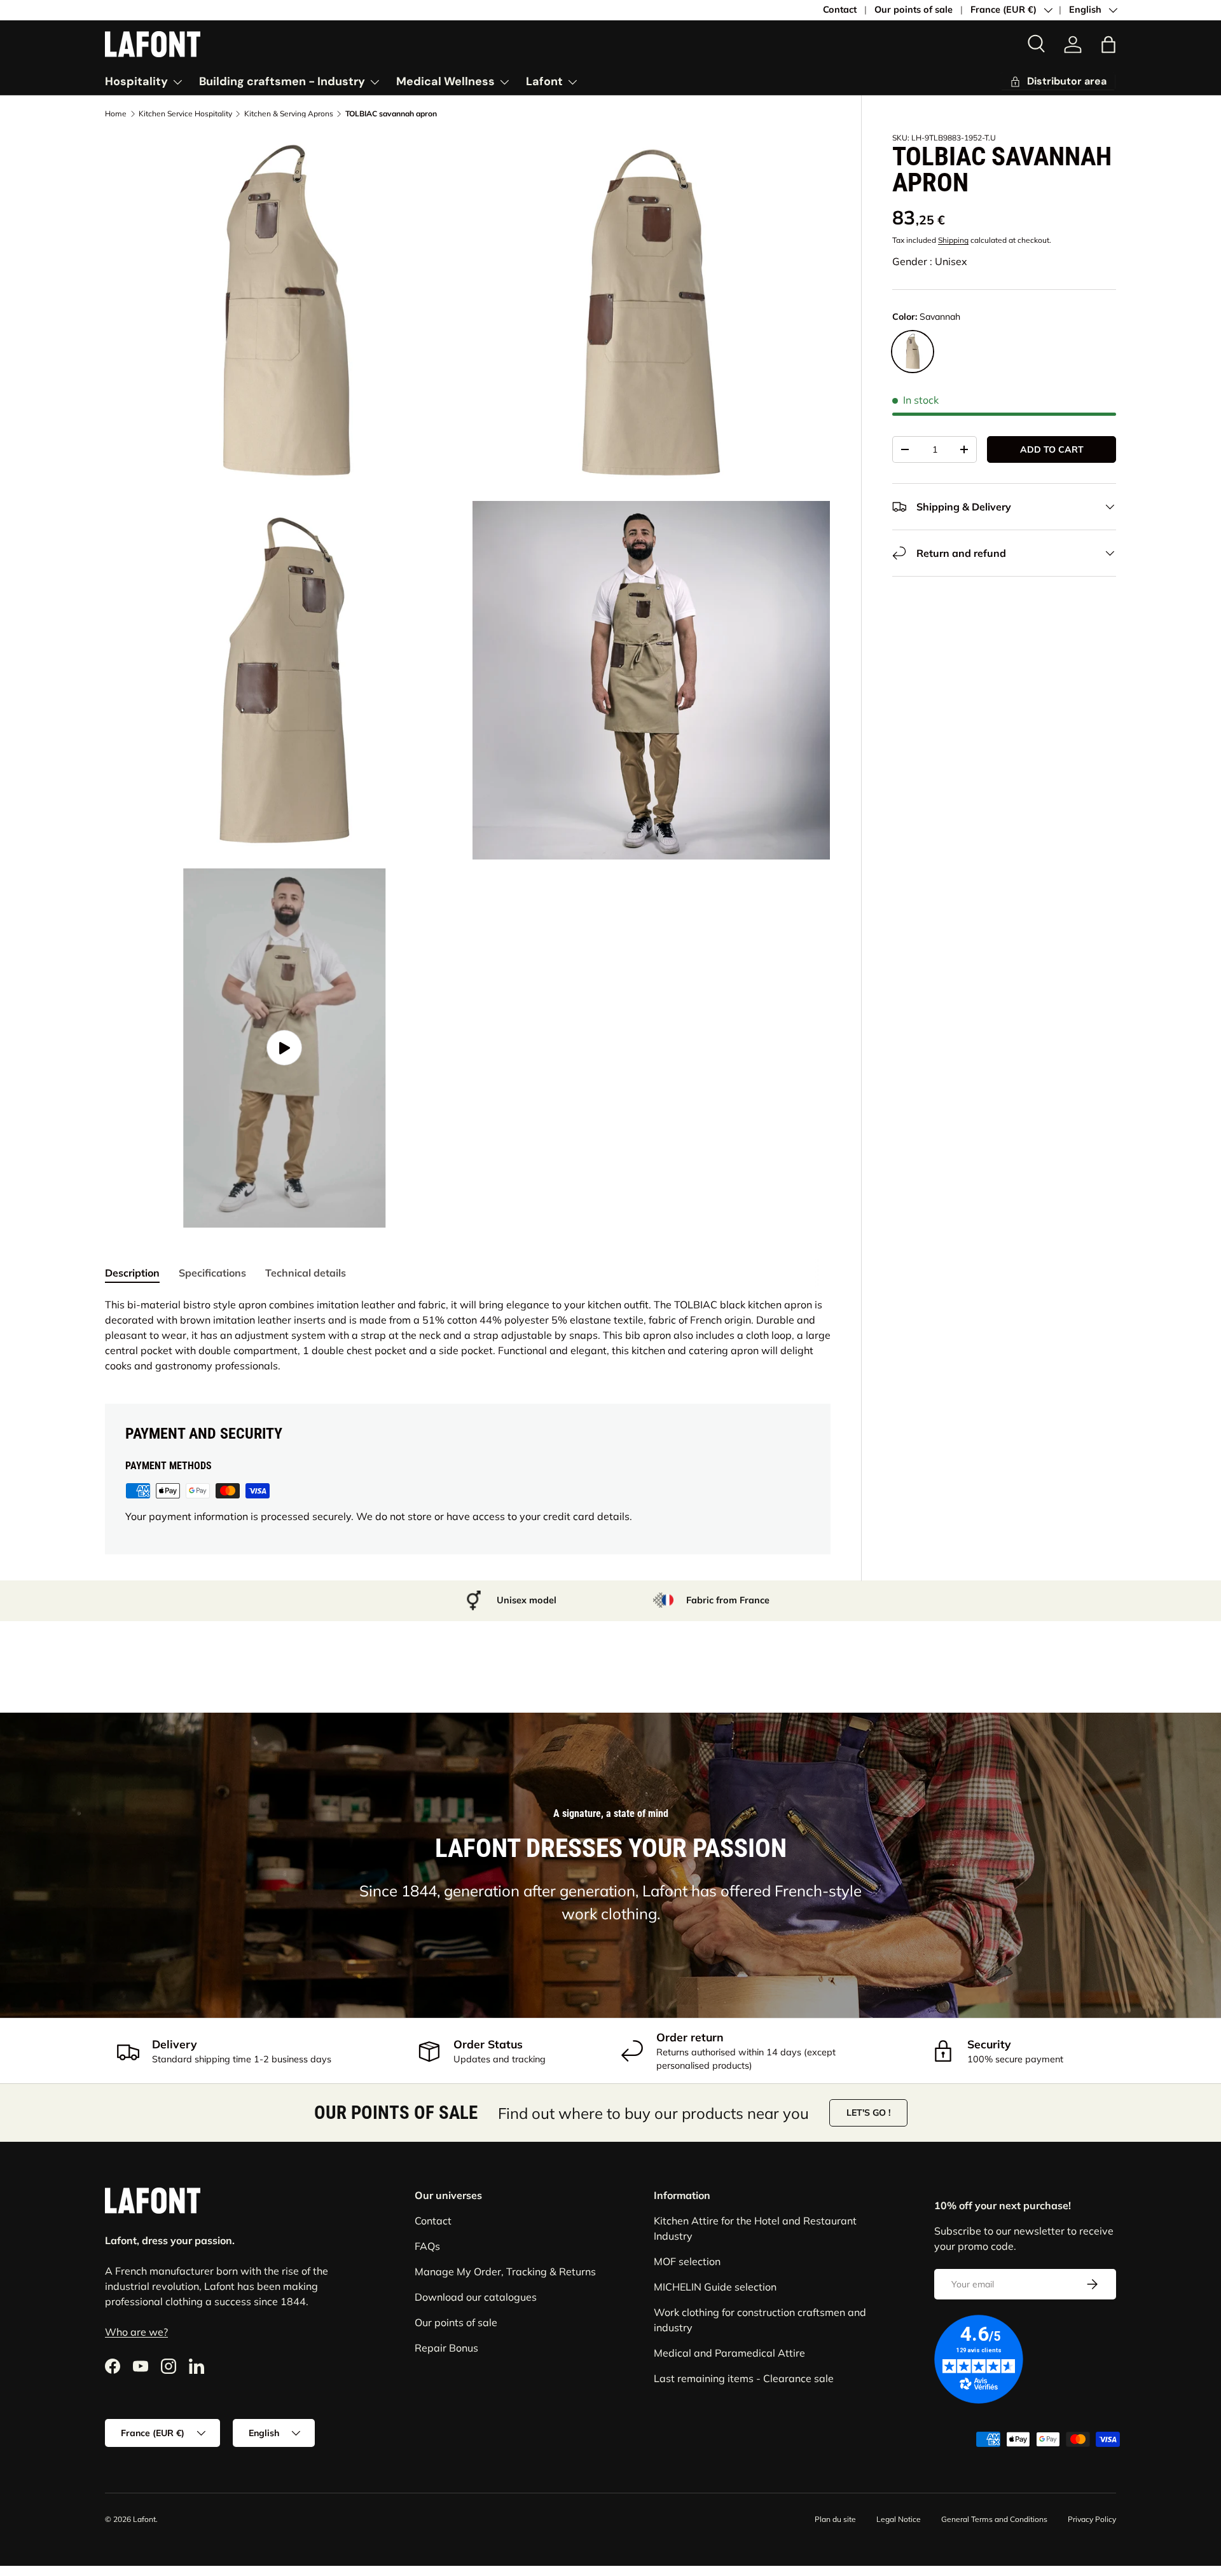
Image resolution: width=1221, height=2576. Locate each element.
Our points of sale (914, 10)
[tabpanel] (468, 1335)
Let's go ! (868, 2113)
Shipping (953, 240)
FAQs (427, 2246)
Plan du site (835, 2519)
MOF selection (687, 2261)
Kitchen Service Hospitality (185, 114)
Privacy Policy (1092, 2519)
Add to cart (1052, 449)
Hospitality (136, 81)
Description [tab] (132, 1273)
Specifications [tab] (212, 1273)
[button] (1108, 45)
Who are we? (136, 2332)
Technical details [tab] (306, 1273)
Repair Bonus (446, 2348)
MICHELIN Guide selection (715, 2287)
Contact (840, 10)
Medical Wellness (445, 81)
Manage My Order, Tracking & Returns (505, 2271)
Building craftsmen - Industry (282, 81)
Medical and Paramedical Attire (729, 2353)
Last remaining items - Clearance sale (744, 2378)
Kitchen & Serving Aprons (289, 114)
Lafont (544, 81)
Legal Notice (899, 2519)
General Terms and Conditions (994, 2519)
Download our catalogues (476, 2297)
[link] (1058, 82)
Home (116, 114)
